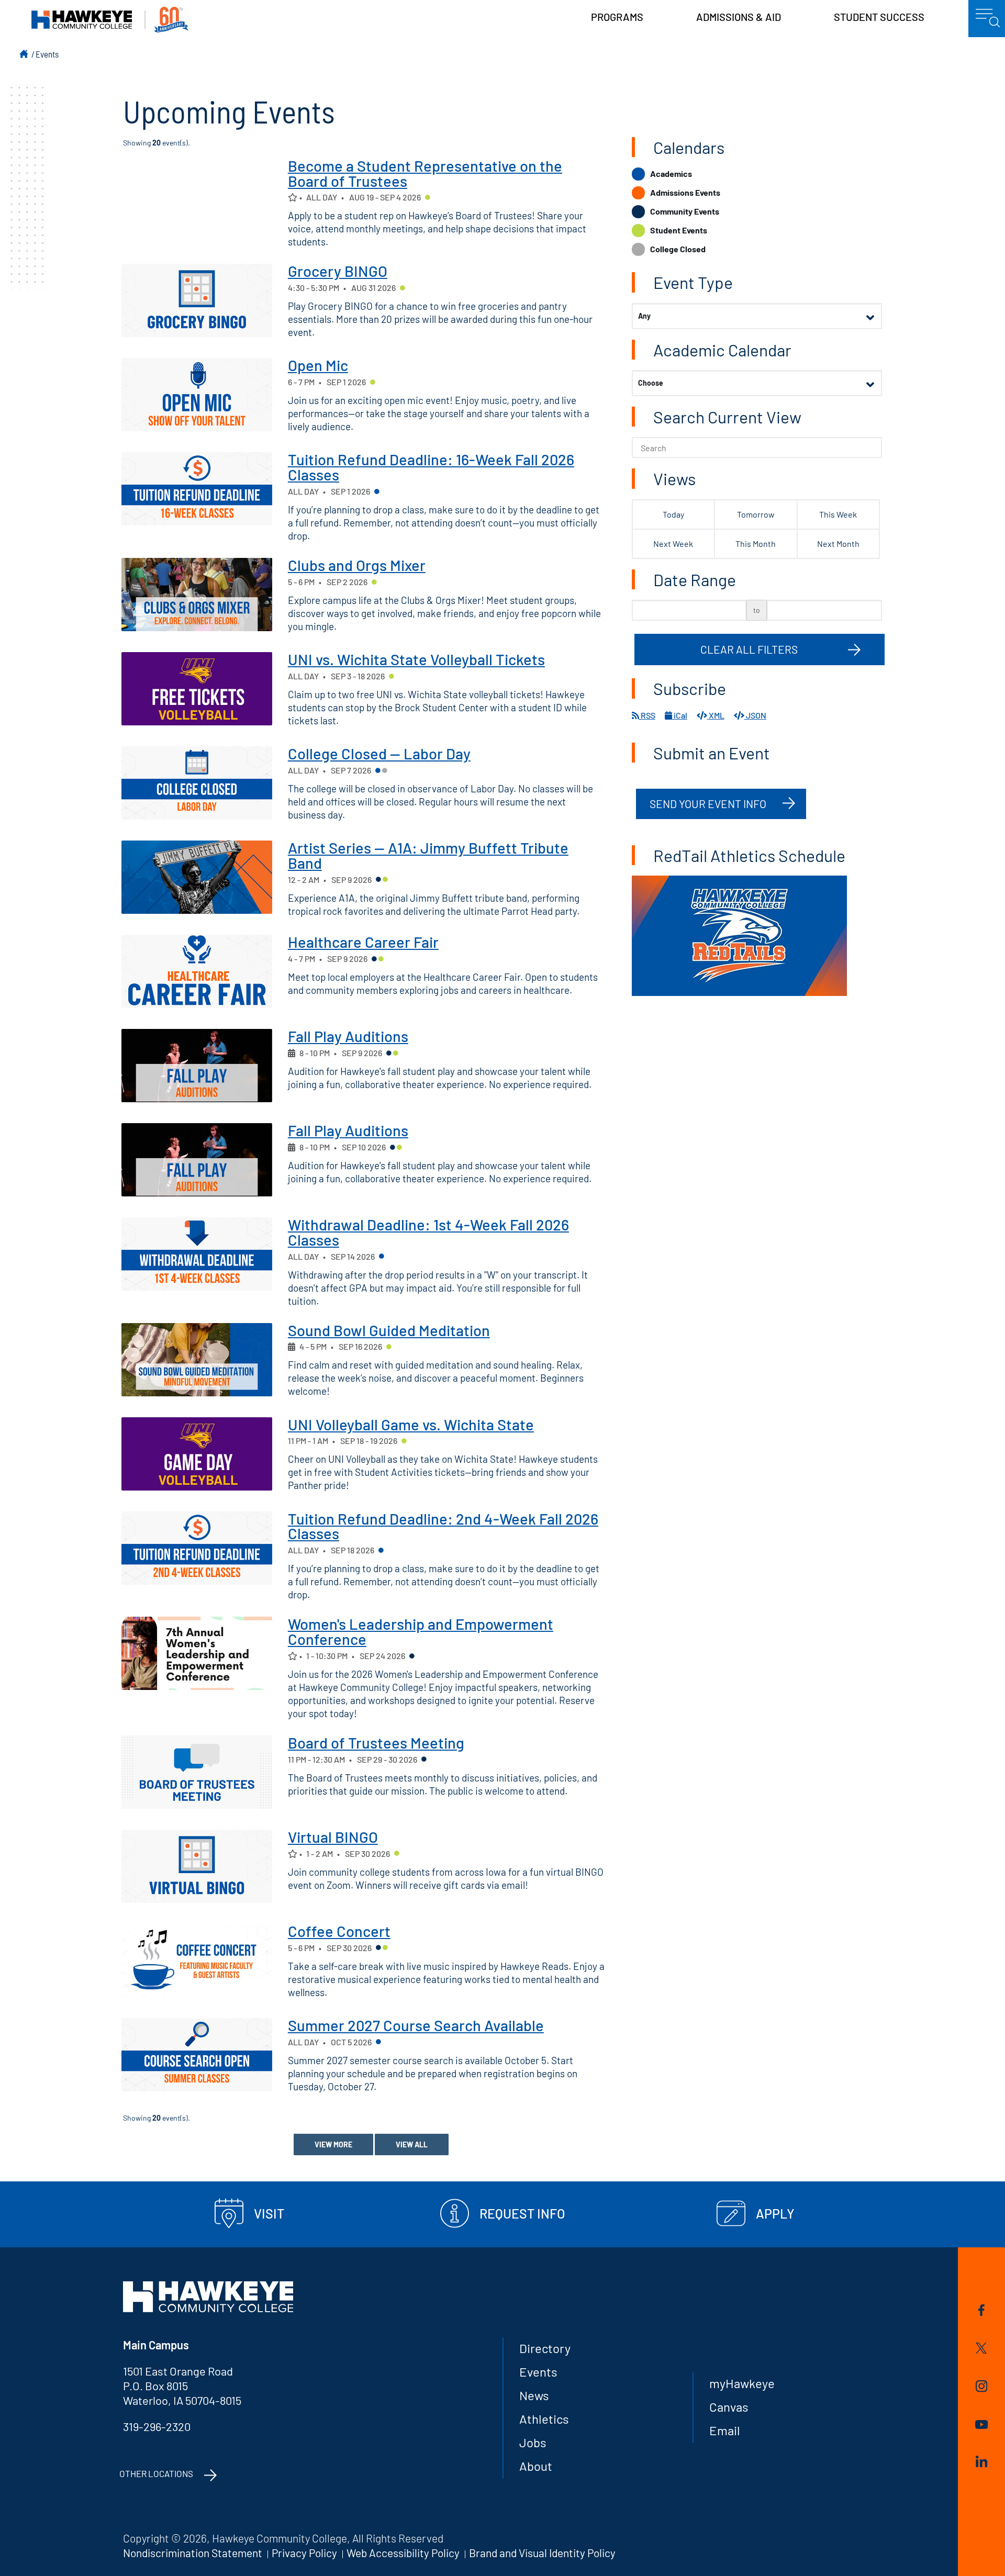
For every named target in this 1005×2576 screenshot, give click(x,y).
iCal (680, 715)
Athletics (544, 2419)
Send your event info (708, 804)
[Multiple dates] (292, 1053)
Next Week (673, 544)
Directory (545, 2348)
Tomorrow (756, 514)
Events (47, 54)
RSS (647, 715)
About (536, 2466)
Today (673, 514)
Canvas (729, 2407)
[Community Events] (378, 880)
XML (716, 715)
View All (412, 2144)
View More (333, 2144)
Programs (617, 17)
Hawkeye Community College (110, 20)
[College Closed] (385, 771)
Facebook (982, 2312)
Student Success (879, 17)
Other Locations (156, 2473)
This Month (756, 544)
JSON (755, 715)
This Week (838, 514)
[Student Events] (428, 198)
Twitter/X (982, 2350)
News (534, 2395)
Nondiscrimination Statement (193, 2553)
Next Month (838, 544)
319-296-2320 (157, 2426)
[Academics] (377, 492)
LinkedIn (982, 2463)
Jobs (533, 2442)
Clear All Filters (749, 649)
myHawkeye (742, 2383)
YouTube (982, 2426)
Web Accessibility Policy (403, 2553)
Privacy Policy (304, 2553)
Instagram (982, 2388)
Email (725, 2430)
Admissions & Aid (739, 17)
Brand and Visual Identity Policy (542, 2553)
